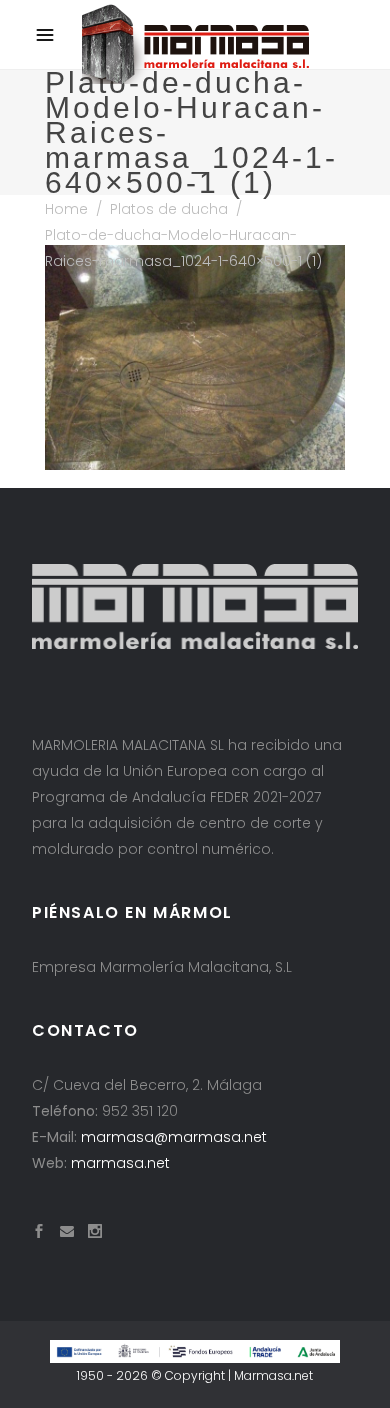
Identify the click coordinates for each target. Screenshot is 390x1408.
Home (66, 209)
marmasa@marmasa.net (174, 1137)
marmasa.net (120, 1163)
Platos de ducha (169, 209)
